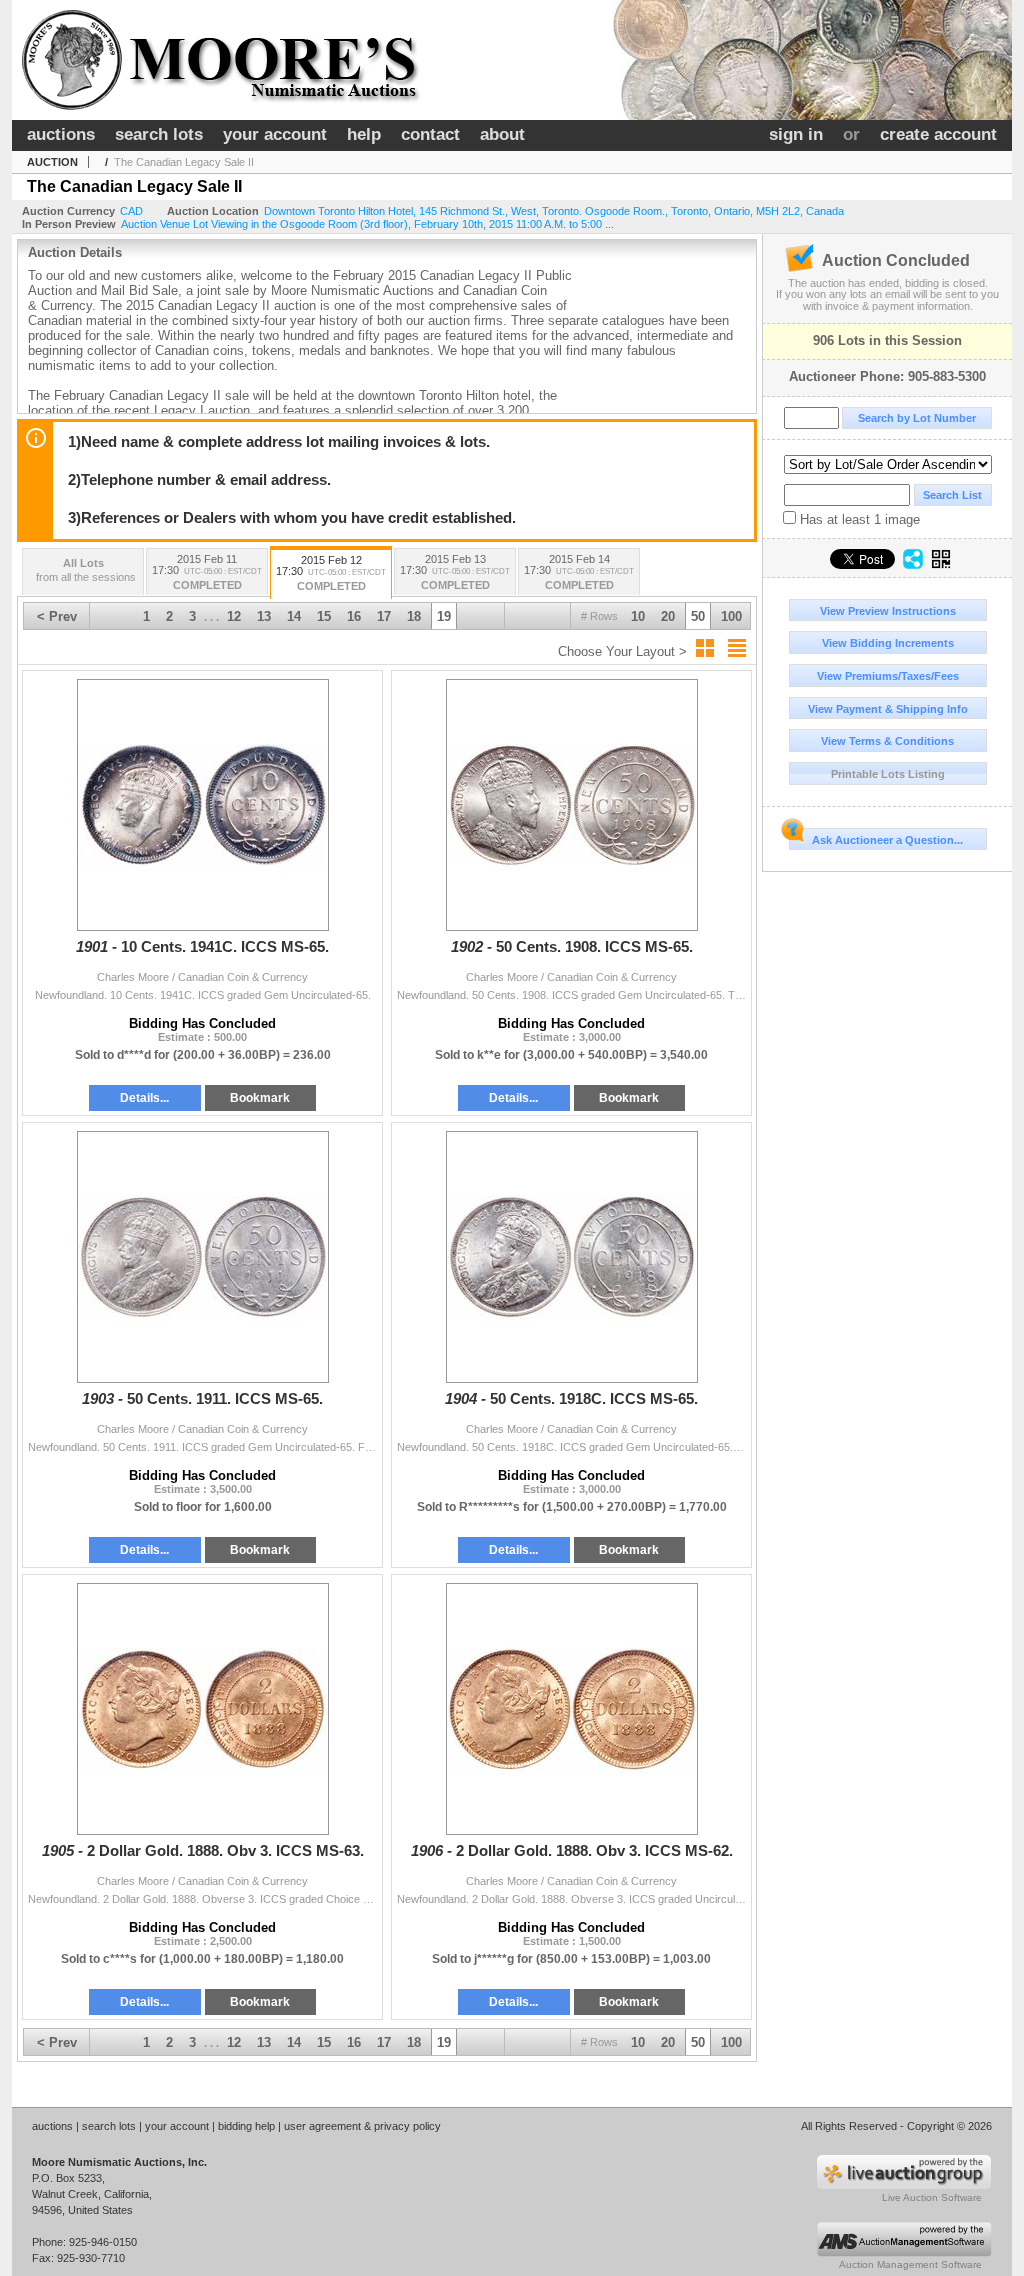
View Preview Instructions (888, 611)
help (364, 134)
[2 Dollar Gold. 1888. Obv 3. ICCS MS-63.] (202, 1709)
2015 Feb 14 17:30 (579, 572)
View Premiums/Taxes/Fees (888, 676)
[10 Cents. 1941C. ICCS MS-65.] (202, 805)
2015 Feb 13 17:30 (455, 572)
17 (384, 616)
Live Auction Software (932, 2197)
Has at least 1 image (858, 519)
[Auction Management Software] (904, 2253)
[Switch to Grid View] (705, 648)
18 (414, 616)
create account (938, 134)
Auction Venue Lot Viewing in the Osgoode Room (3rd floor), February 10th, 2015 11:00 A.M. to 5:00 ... (367, 224)
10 (638, 616)
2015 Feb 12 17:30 (331, 573)
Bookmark (260, 1098)
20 (668, 616)
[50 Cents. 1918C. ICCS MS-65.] (571, 1257)
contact (430, 134)
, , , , (554, 211)
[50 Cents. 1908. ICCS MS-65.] (571, 805)
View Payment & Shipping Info (888, 709)
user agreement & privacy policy (362, 2126)
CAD (131, 211)
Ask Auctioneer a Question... (887, 840)
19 (444, 616)
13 (264, 616)
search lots (159, 134)
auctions (61, 134)
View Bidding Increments (888, 643)
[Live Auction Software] (904, 2186)
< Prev (57, 616)
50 (698, 616)
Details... (144, 1098)
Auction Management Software (910, 2264)
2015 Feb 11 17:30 (207, 572)
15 (324, 616)
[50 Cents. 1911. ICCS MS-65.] (202, 1257)
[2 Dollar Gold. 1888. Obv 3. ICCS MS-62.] (571, 1709)
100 (731, 616)
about (502, 134)
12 (234, 616)
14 (294, 616)
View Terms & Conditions (887, 741)
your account (275, 134)
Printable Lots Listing (888, 774)
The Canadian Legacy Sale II (184, 162)
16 (354, 616)
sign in (796, 134)
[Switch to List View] (737, 648)
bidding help (246, 2126)
